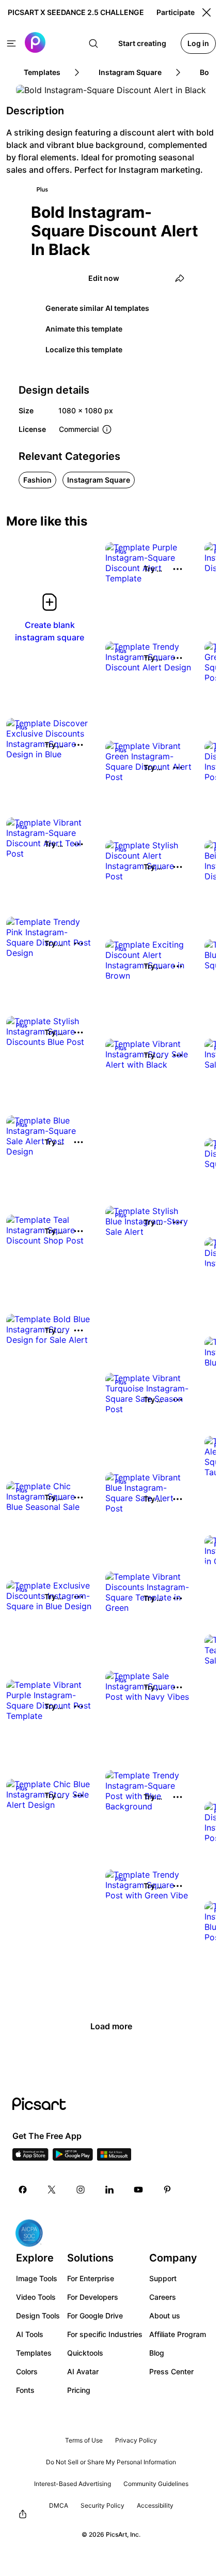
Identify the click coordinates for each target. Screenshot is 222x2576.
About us (165, 2316)
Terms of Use (84, 2440)
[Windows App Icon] (114, 2158)
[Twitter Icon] (52, 2190)
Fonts (25, 2390)
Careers (163, 2297)
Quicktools (85, 2353)
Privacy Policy (136, 2440)
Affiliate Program (178, 2334)
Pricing (79, 2390)
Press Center (171, 2371)
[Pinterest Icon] (167, 2190)
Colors (27, 2371)
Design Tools (38, 2316)
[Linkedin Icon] (109, 2190)
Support (163, 2278)
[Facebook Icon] (23, 2190)
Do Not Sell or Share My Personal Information (111, 2462)
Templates (34, 2353)
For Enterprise (91, 2278)
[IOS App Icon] (30, 2158)
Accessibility (155, 2505)
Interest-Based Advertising (73, 2484)
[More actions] (178, 569)
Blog (157, 2353)
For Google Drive (95, 2316)
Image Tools (37, 2278)
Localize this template (84, 349)
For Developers (93, 2297)
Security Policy (102, 2505)
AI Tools (30, 2334)
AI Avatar (83, 2371)
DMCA (59, 2505)
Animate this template (84, 329)
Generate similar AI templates (97, 308)
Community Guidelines (156, 2484)
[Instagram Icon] (81, 2190)
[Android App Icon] (73, 2158)
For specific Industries (105, 2334)
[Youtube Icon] (138, 2190)
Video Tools (36, 2297)
